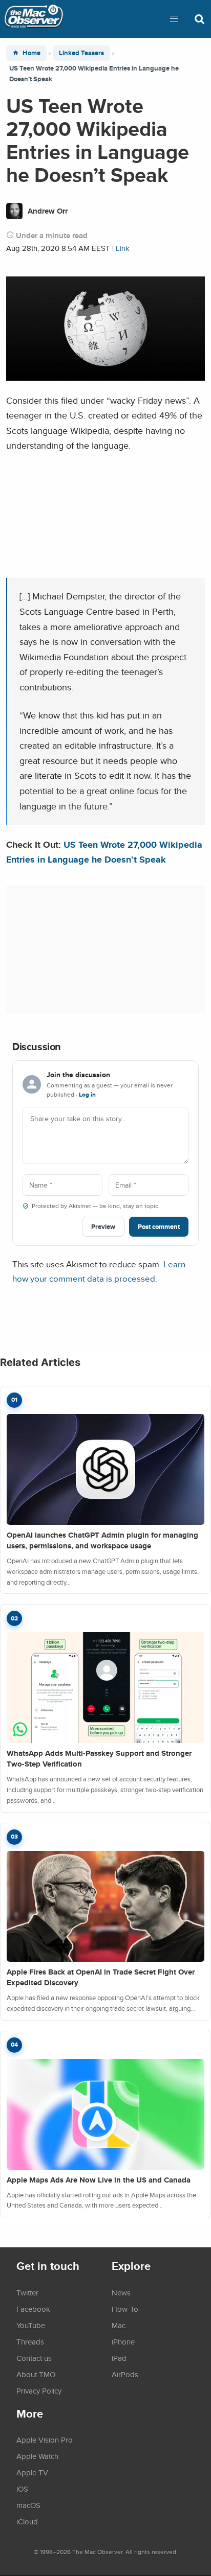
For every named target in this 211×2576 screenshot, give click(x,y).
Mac (119, 2325)
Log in (87, 1095)
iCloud (27, 2521)
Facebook (33, 2309)
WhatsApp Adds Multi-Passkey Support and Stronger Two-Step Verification (99, 1759)
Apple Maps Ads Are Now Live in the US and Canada (99, 2180)
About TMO (36, 2374)
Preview (103, 1227)
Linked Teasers (81, 53)
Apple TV (32, 2472)
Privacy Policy (39, 2391)
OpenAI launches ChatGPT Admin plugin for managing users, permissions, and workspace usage (102, 1540)
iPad (119, 2358)
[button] (174, 19)
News (121, 2292)
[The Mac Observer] (34, 19)
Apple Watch (37, 2456)
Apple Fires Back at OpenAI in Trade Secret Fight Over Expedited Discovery (101, 1977)
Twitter (27, 2292)
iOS (22, 2489)
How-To (125, 2309)
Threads (30, 2341)
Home (31, 53)
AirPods (125, 2374)
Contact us (34, 2358)
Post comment (159, 1227)
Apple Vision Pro (45, 2440)
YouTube (31, 2325)
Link (123, 248)
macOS (28, 2505)
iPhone (123, 2341)
